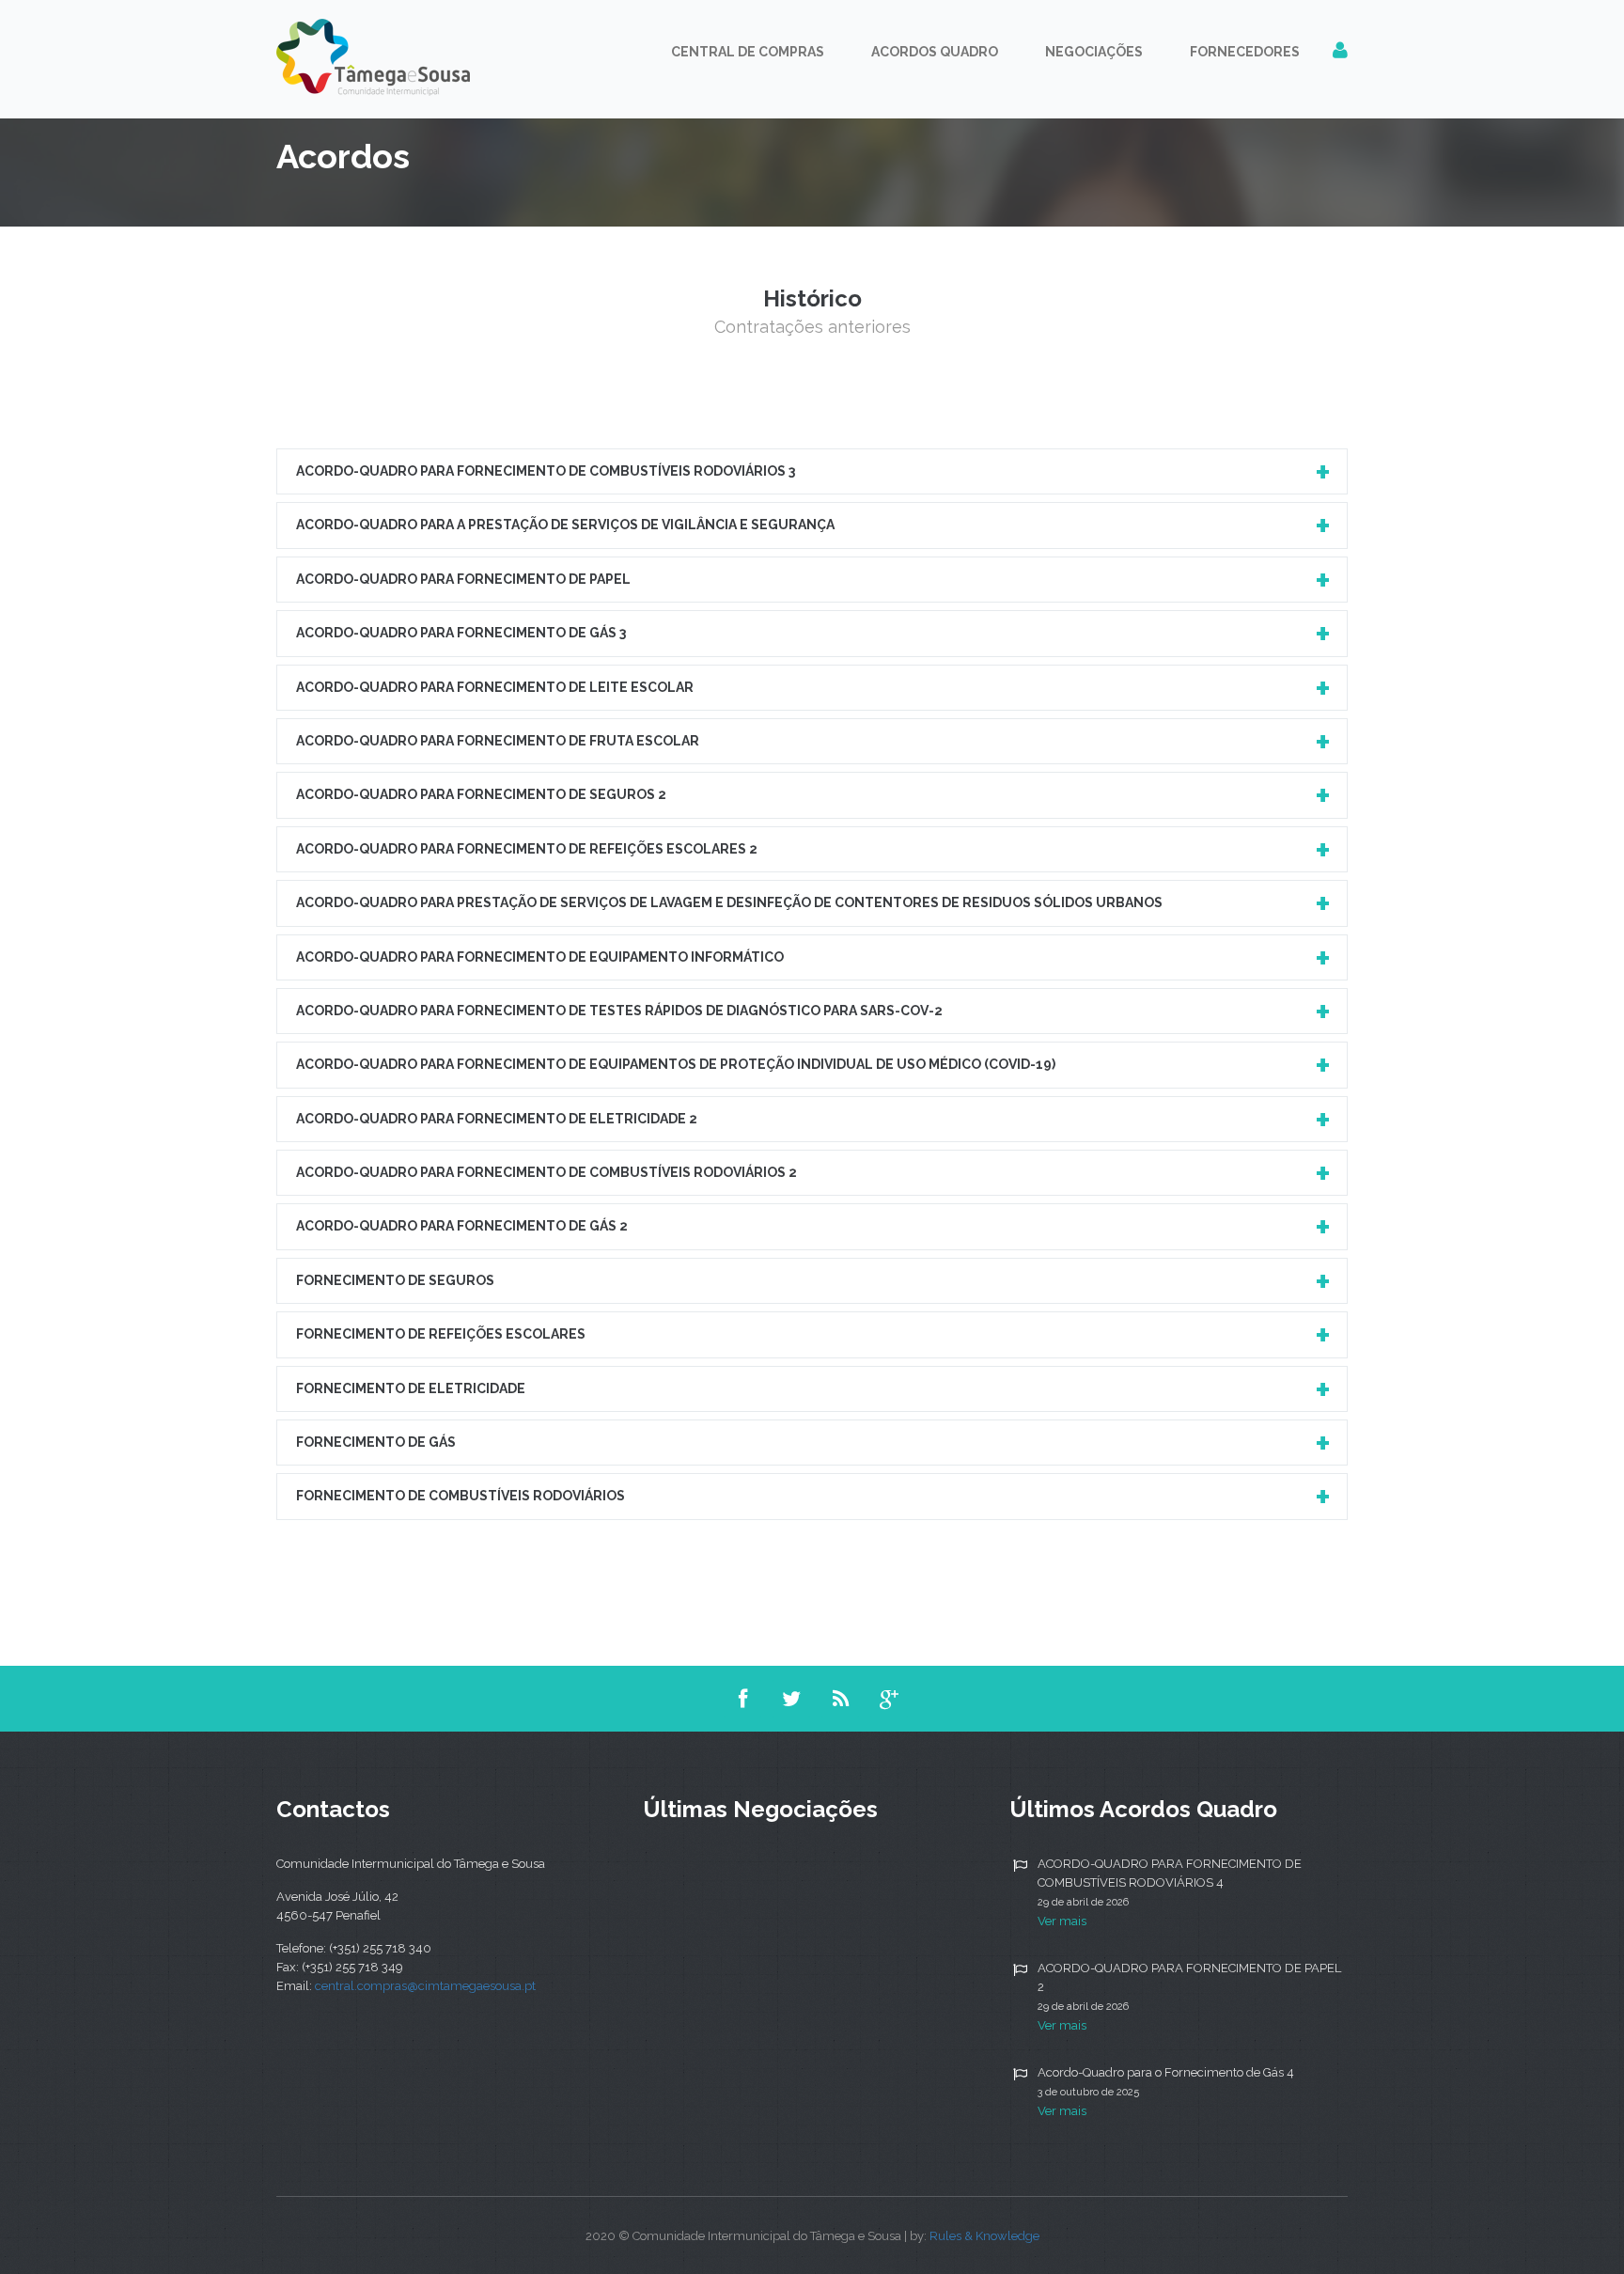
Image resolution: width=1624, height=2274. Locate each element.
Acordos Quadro (935, 52)
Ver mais (1062, 1921)
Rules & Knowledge (984, 2236)
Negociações (1094, 52)
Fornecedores (1245, 52)
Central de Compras (748, 52)
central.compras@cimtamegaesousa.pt (425, 1986)
